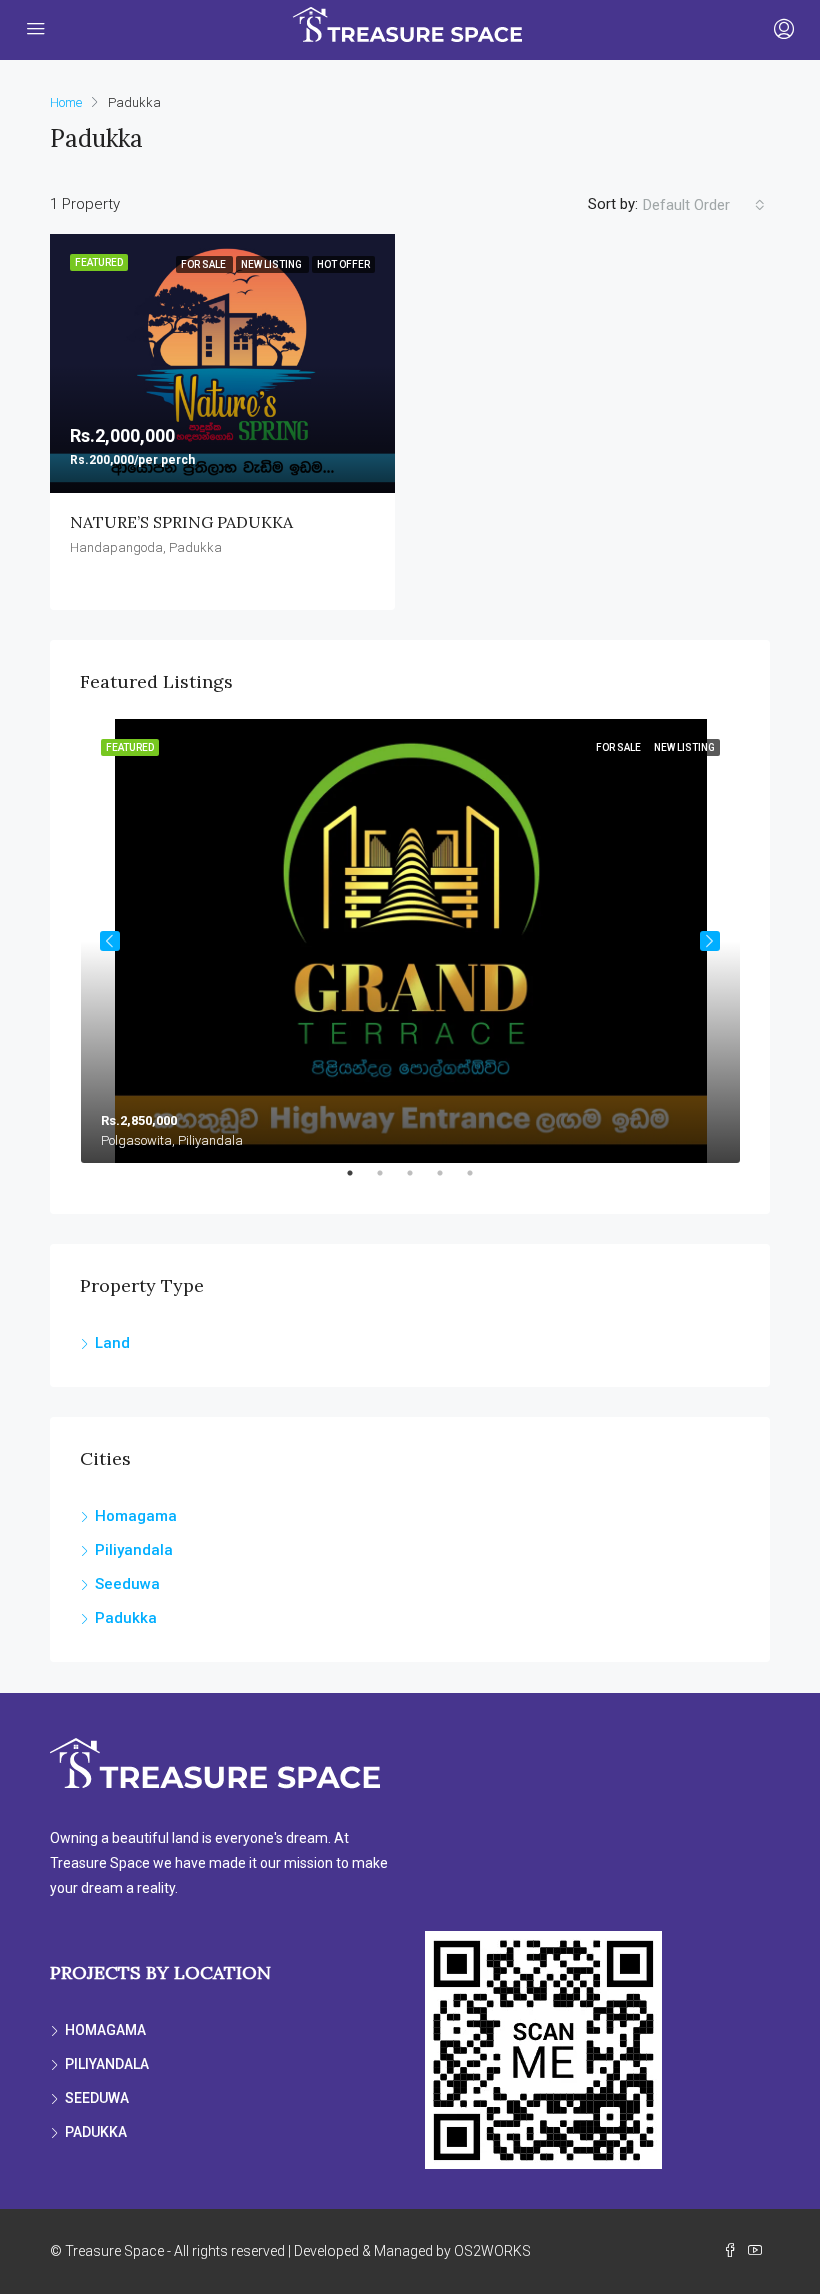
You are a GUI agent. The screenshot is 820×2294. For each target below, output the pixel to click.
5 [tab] (480, 1181)
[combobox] (704, 205)
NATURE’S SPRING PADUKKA (181, 522)
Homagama (136, 1516)
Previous (110, 941)
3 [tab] (420, 1181)
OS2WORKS (492, 2251)
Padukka (126, 1618)
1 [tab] (360, 1181)
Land (112, 1343)
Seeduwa (127, 1584)
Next (710, 941)
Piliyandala (134, 1550)
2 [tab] (390, 1181)
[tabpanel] (410, 941)
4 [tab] (450, 1181)
